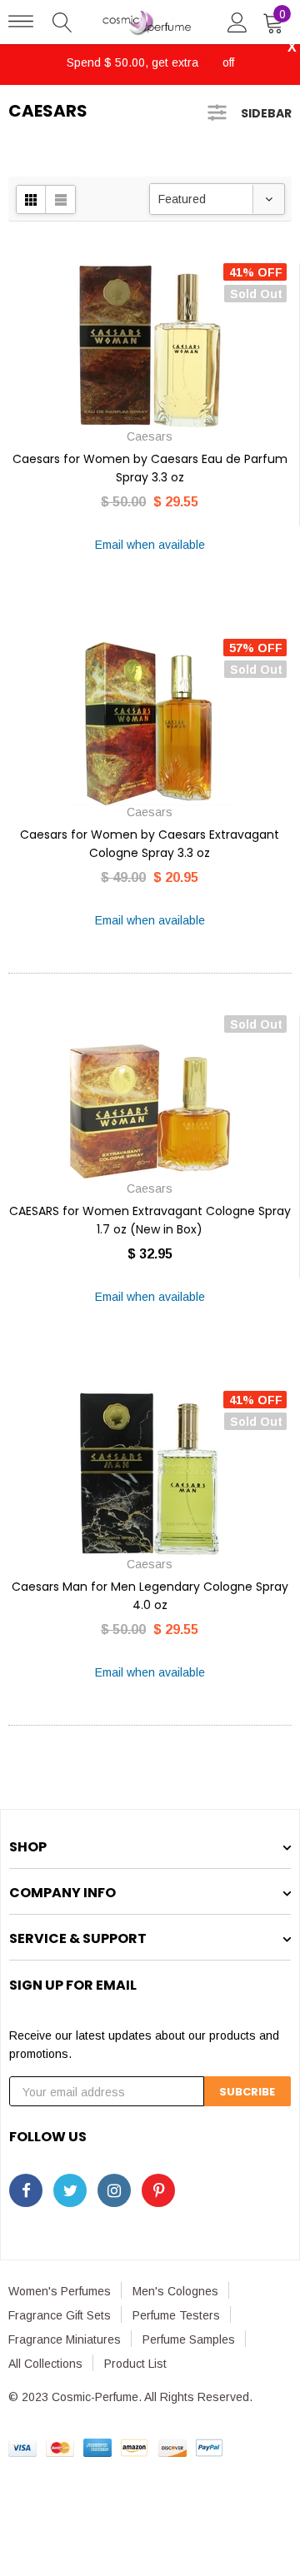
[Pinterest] (158, 2190)
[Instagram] (114, 2190)
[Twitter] (70, 2190)
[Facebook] (26, 2190)
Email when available (150, 545)
